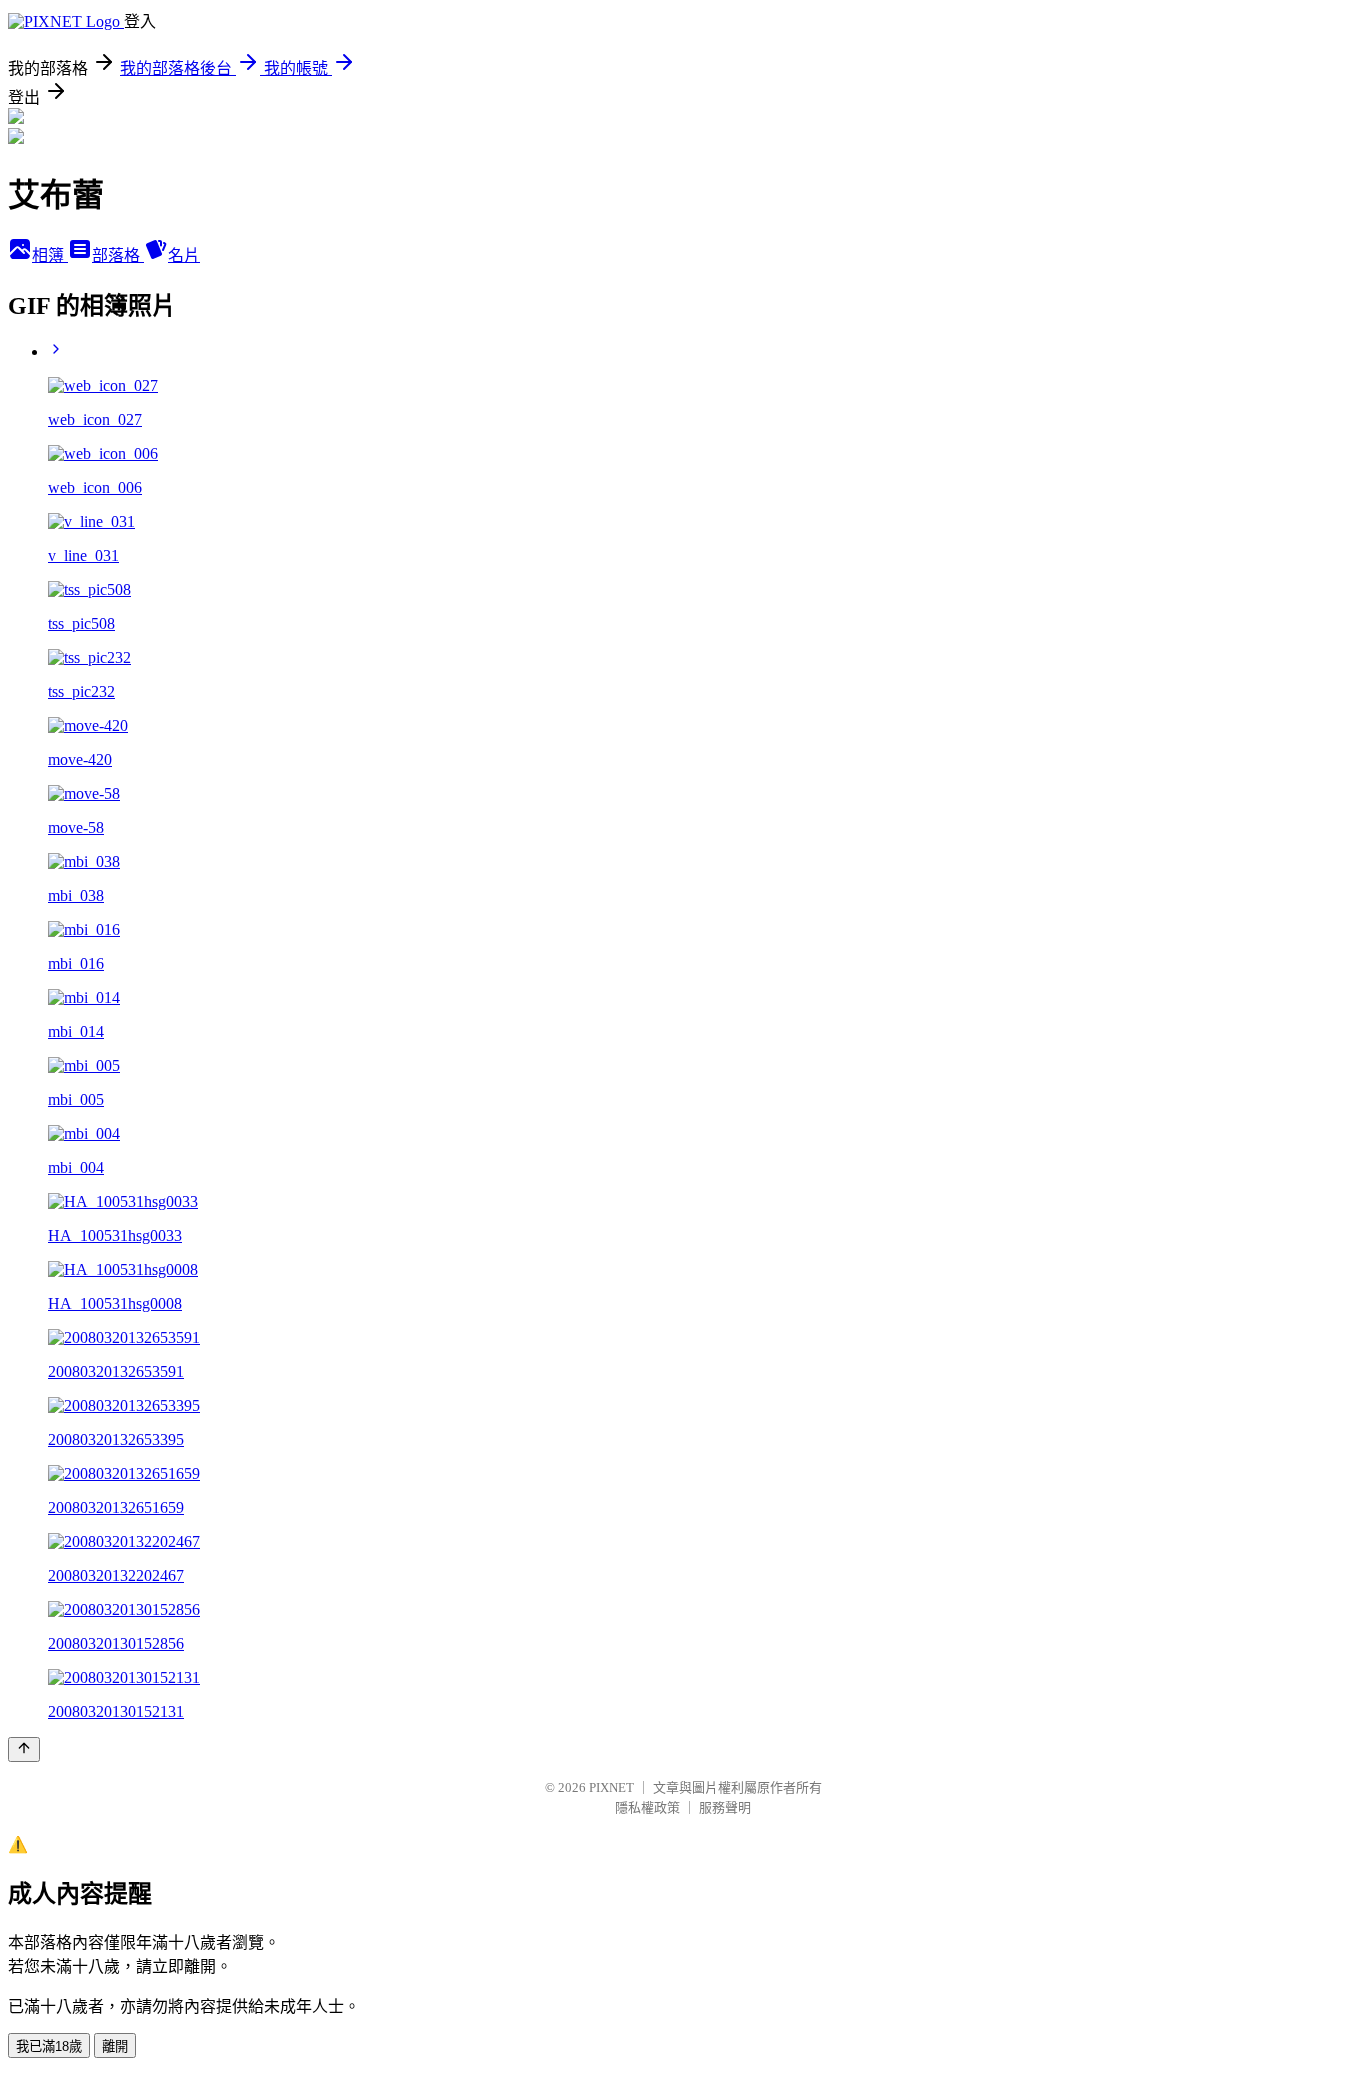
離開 (115, 2046)
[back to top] (24, 1749)
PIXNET (611, 1787)
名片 (184, 255)
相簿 (50, 255)
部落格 (118, 255)
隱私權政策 (647, 1807)
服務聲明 (725, 1807)
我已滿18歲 (49, 2046)
